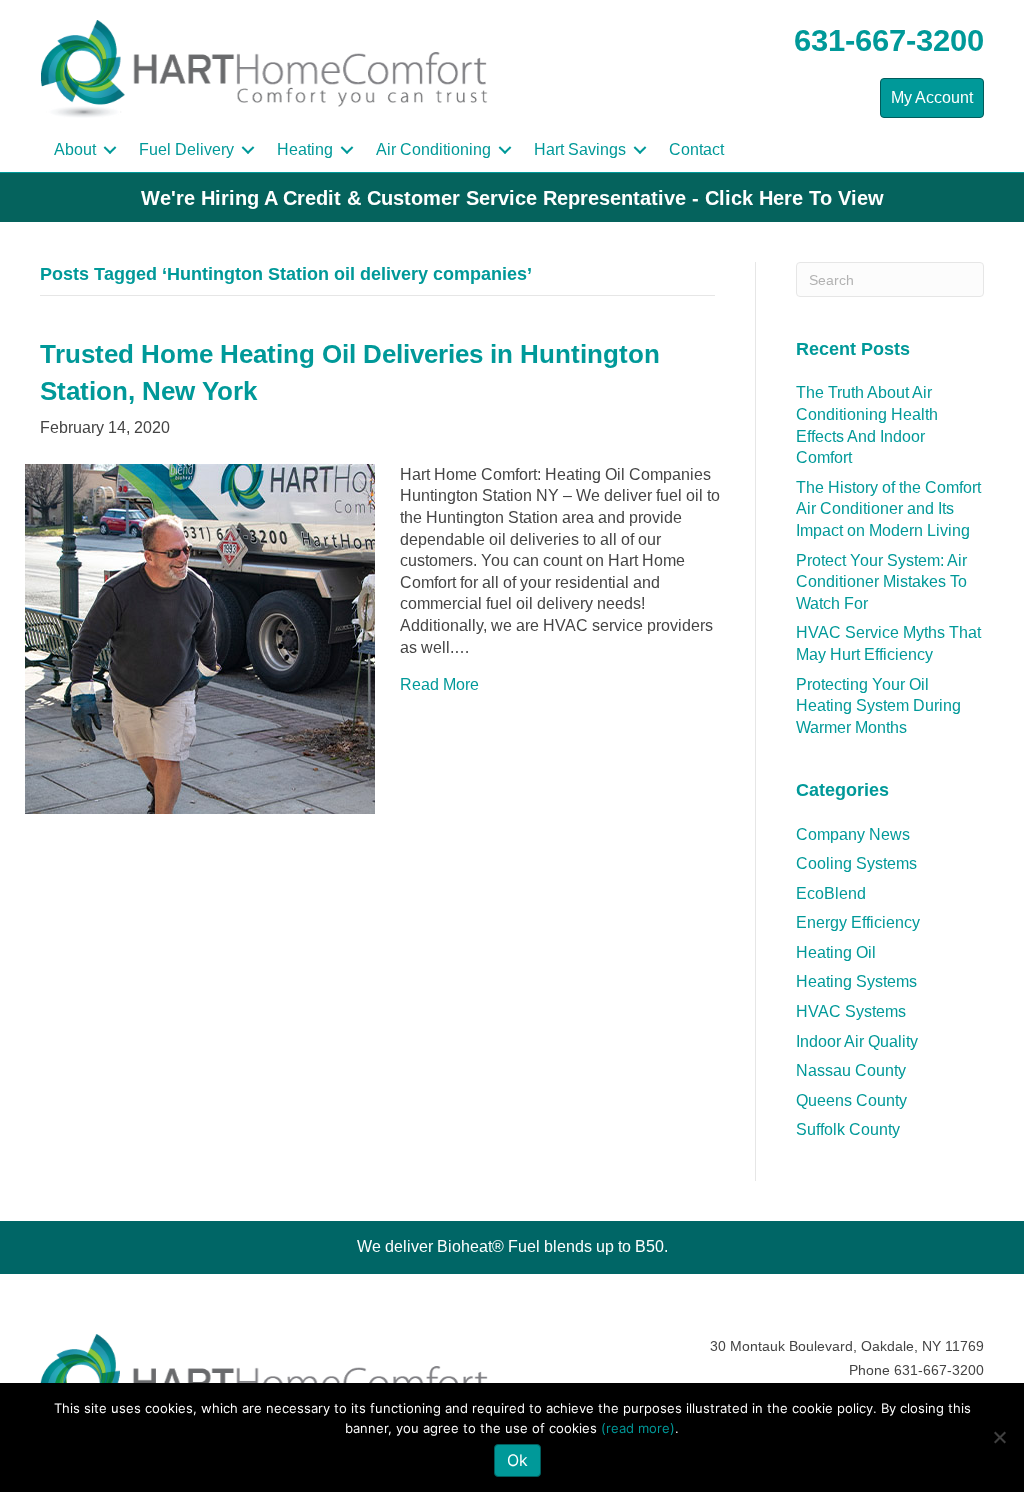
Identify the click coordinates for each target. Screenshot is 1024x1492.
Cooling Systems (856, 863)
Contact (696, 149)
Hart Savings (580, 149)
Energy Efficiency (858, 922)
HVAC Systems (851, 1011)
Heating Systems (856, 981)
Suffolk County (848, 1129)
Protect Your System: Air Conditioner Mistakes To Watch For (881, 582)
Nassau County (851, 1070)
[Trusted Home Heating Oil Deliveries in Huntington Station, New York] (200, 637)
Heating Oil (836, 952)
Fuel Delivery (186, 149)
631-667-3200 (889, 40)
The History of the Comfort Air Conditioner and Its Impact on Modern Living (888, 509)
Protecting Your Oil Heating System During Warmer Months (878, 706)
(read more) (638, 1428)
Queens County (851, 1100)
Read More (439, 684)
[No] (999, 1437)
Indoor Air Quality (857, 1041)
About (75, 149)
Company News (853, 834)
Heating (305, 149)
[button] (110, 150)
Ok (517, 1460)
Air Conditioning (433, 149)
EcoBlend (831, 893)
